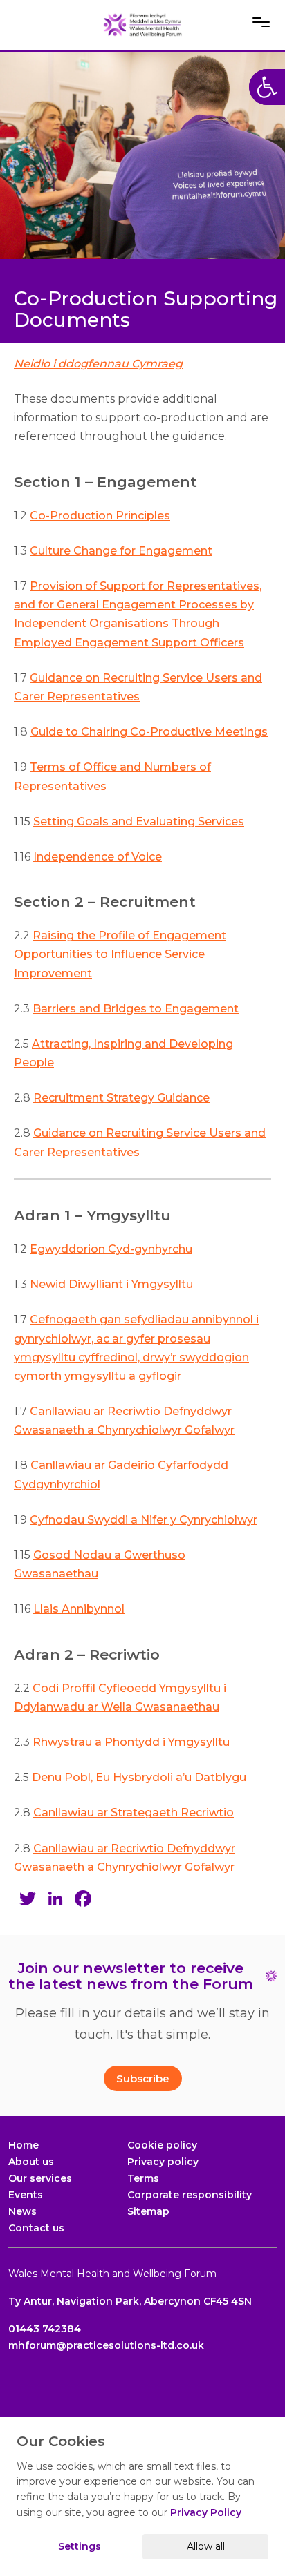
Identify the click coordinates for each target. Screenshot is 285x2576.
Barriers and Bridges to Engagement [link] (136, 1009)
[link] (142, 25)
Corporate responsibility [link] (190, 2195)
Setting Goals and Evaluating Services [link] (139, 821)
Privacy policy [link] (163, 2162)
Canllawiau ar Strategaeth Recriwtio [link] (134, 1813)
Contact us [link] (36, 2228)
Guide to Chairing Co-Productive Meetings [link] (149, 732)
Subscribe (143, 2078)
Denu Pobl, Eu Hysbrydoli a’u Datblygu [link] (139, 1777)
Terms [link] (143, 2178)
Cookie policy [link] (162, 2145)
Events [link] (26, 2195)
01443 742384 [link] (45, 2329)
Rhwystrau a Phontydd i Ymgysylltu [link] (131, 1742)
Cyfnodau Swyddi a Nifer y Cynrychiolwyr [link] (144, 1520)
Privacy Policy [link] (206, 2512)
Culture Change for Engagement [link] (121, 551)
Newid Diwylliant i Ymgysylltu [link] (111, 1284)
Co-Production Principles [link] (100, 516)
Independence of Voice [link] (98, 857)
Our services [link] (40, 2178)
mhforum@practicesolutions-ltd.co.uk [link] (106, 2345)
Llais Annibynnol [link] (79, 1609)
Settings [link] (80, 2546)
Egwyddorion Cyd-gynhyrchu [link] (111, 1249)
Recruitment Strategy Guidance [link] (121, 1098)
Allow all (206, 2546)
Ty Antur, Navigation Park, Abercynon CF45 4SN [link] (130, 2301)
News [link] (22, 2211)
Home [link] (24, 2145)
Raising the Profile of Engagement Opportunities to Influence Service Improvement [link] (120, 954)
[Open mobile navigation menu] (261, 22)
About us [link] (31, 2162)
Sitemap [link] (148, 2211)
